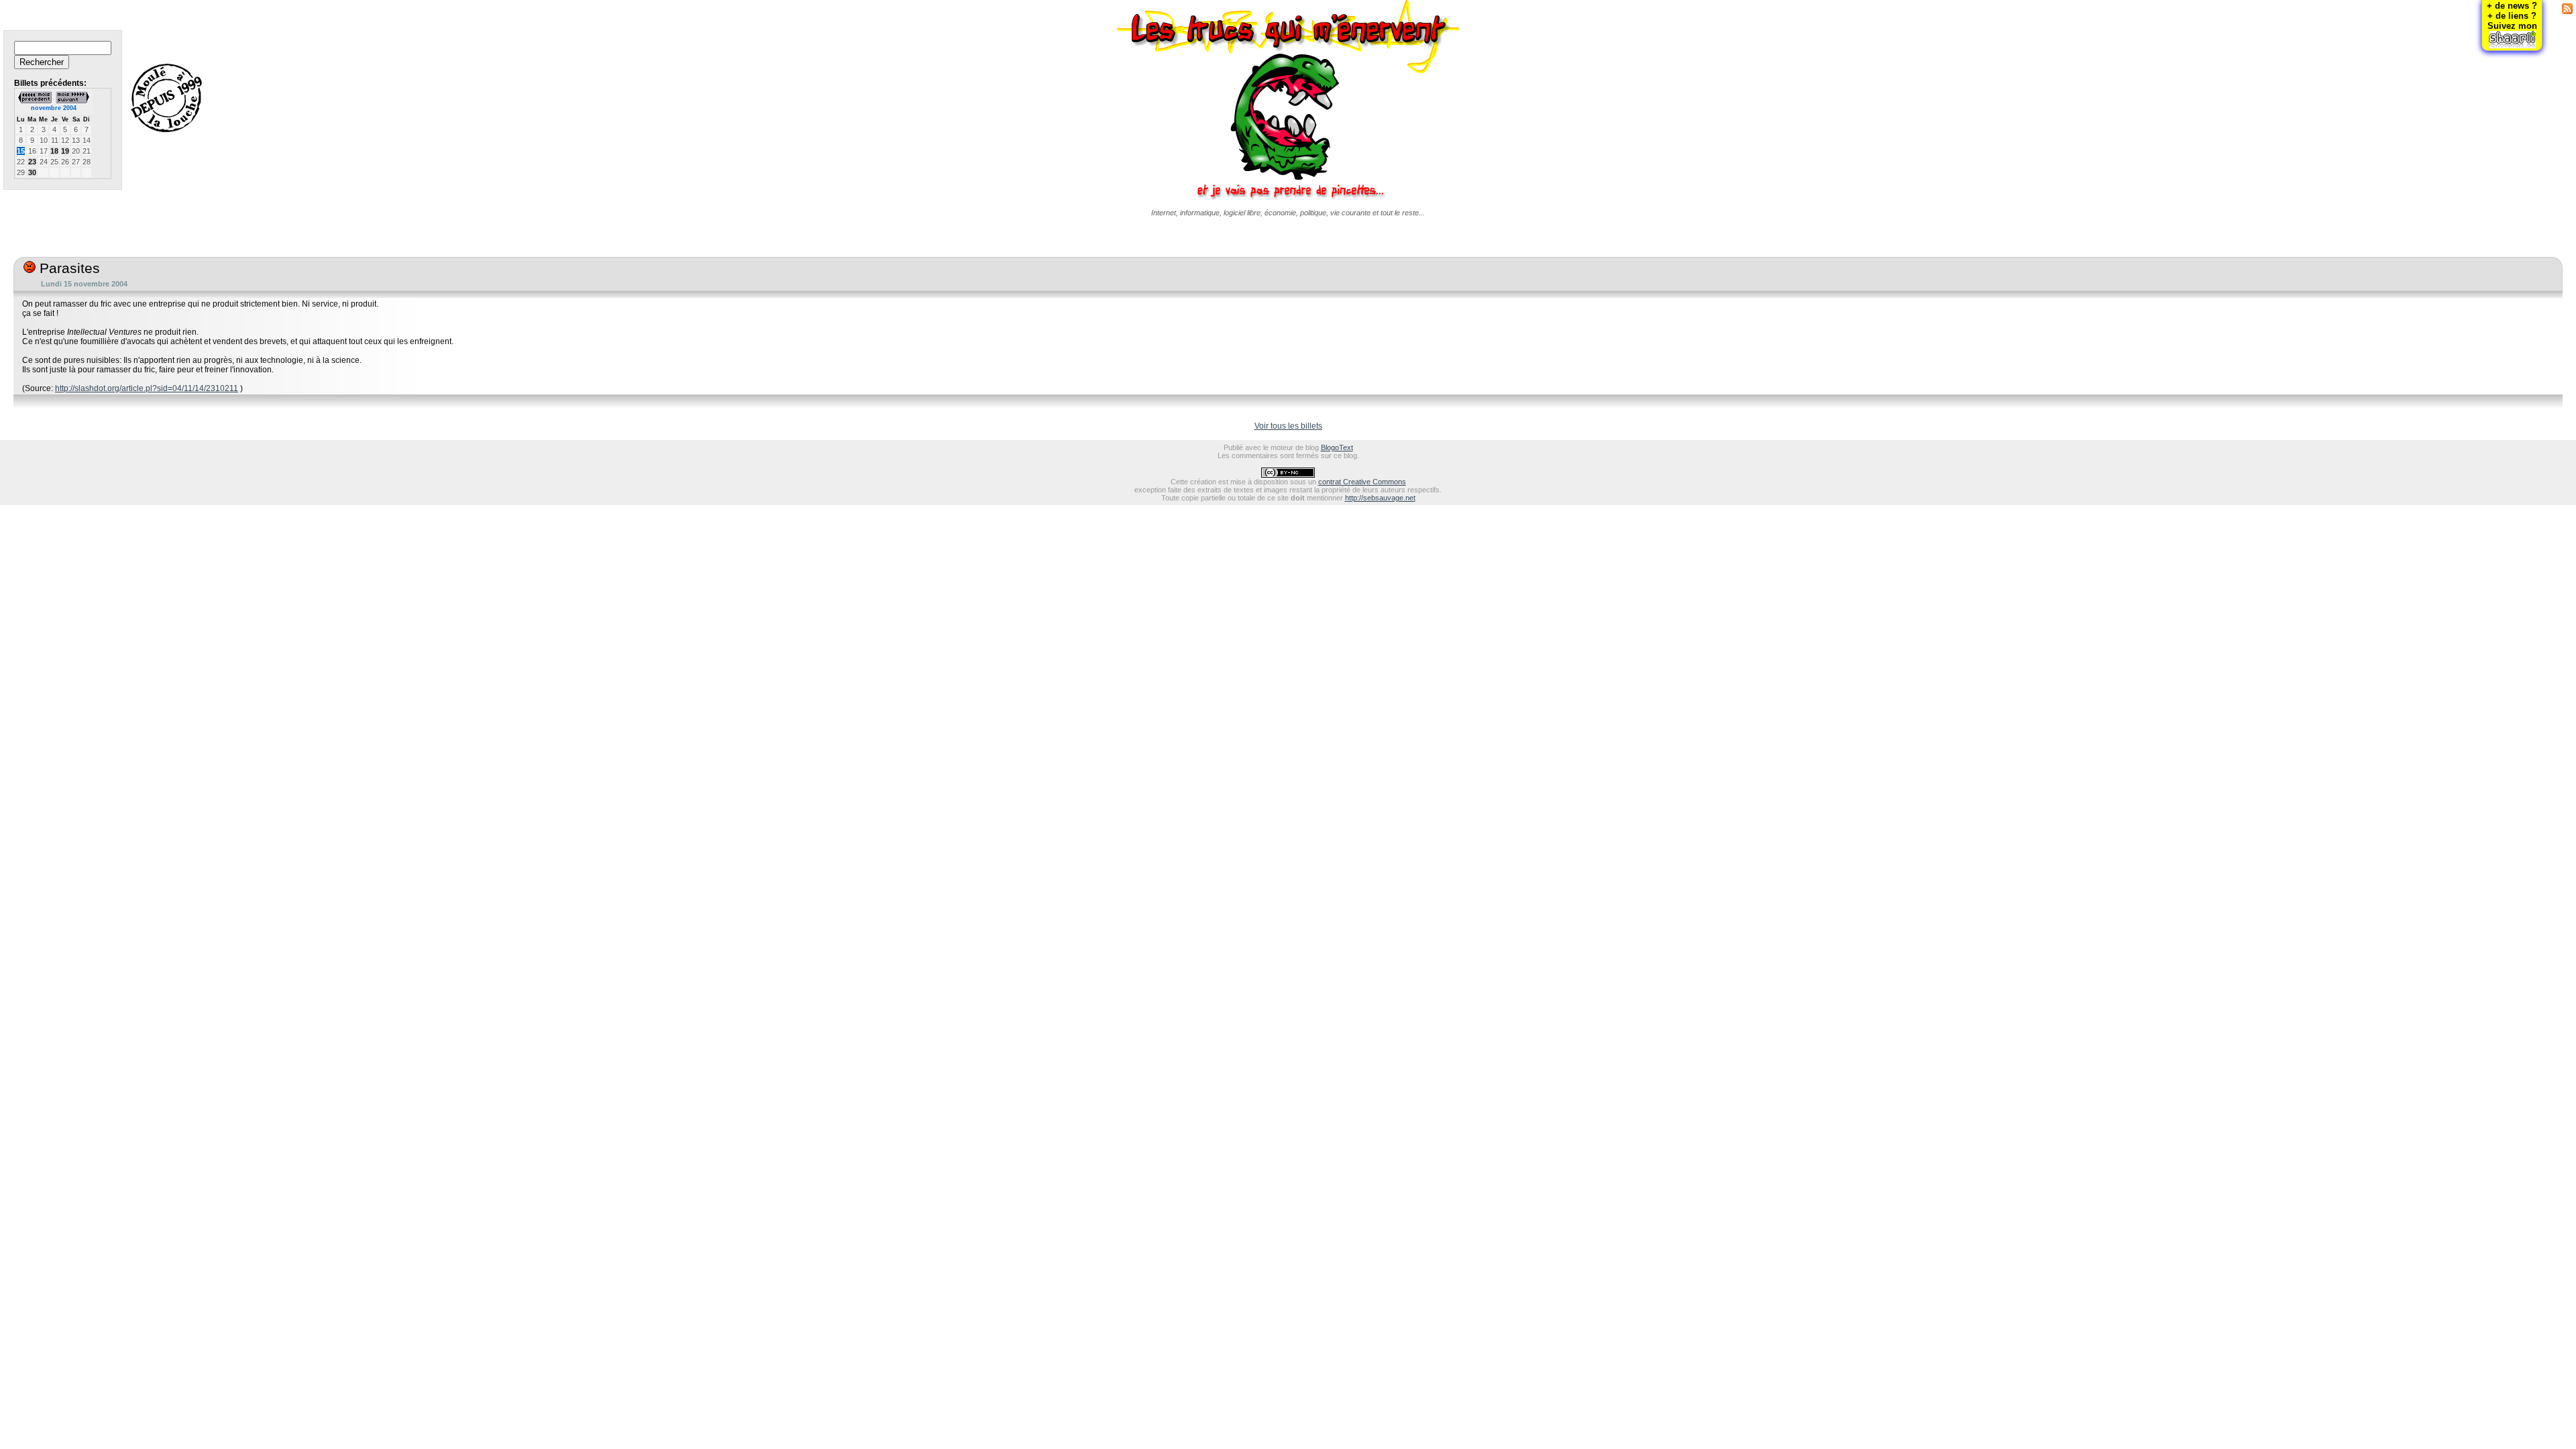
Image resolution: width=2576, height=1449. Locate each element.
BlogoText (1337, 447)
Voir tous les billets (1288, 426)
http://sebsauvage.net (1380, 498)
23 (32, 162)
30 (32, 172)
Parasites (68, 268)
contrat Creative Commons (1362, 482)
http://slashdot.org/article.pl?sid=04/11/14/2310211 (147, 388)
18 (54, 151)
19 (65, 151)
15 (21, 151)
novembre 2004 (54, 108)
